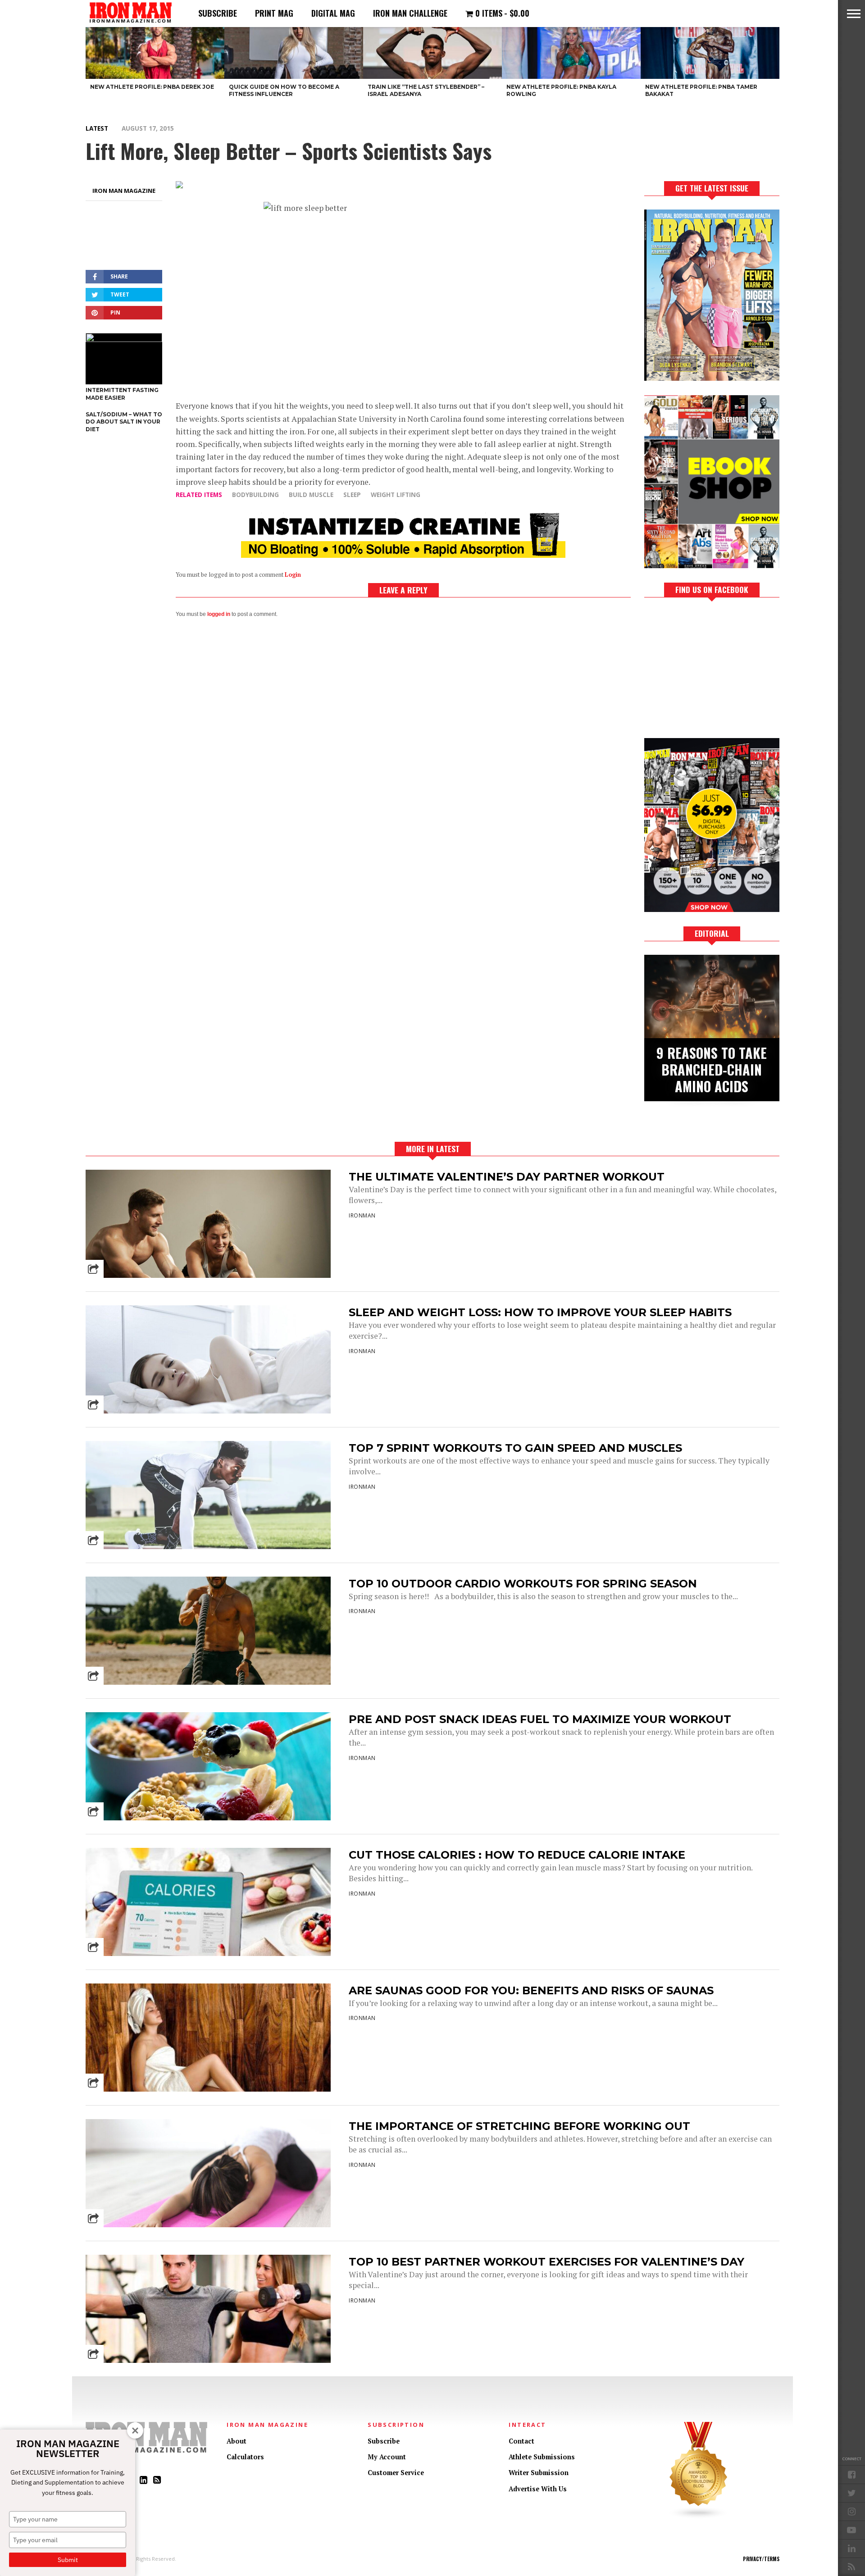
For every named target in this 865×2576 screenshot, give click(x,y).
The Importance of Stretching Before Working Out (519, 2126)
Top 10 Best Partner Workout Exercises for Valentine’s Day (546, 2262)
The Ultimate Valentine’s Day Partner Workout (507, 1177)
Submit (68, 2560)
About (237, 2441)
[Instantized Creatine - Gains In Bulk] (403, 555)
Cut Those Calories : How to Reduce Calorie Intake (517, 1855)
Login (293, 575)
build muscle (311, 495)
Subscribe (218, 13)
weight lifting (396, 495)
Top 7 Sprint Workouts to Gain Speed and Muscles (515, 1448)
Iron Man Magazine (124, 191)
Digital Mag (333, 13)
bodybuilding (255, 495)
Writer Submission (539, 2473)
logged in (219, 614)
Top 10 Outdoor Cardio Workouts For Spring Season (523, 1584)
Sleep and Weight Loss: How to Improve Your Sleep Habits (540, 1312)
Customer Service (396, 2473)
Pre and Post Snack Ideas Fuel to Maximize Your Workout (540, 1719)
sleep (352, 495)
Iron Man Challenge (410, 13)
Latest (97, 128)
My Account (387, 2457)
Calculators (245, 2457)
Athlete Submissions (542, 2457)
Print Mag (274, 13)
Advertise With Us (538, 2489)
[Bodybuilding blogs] (699, 2517)
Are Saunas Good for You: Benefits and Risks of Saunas (531, 1990)
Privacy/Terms (761, 2559)
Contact (521, 2441)
